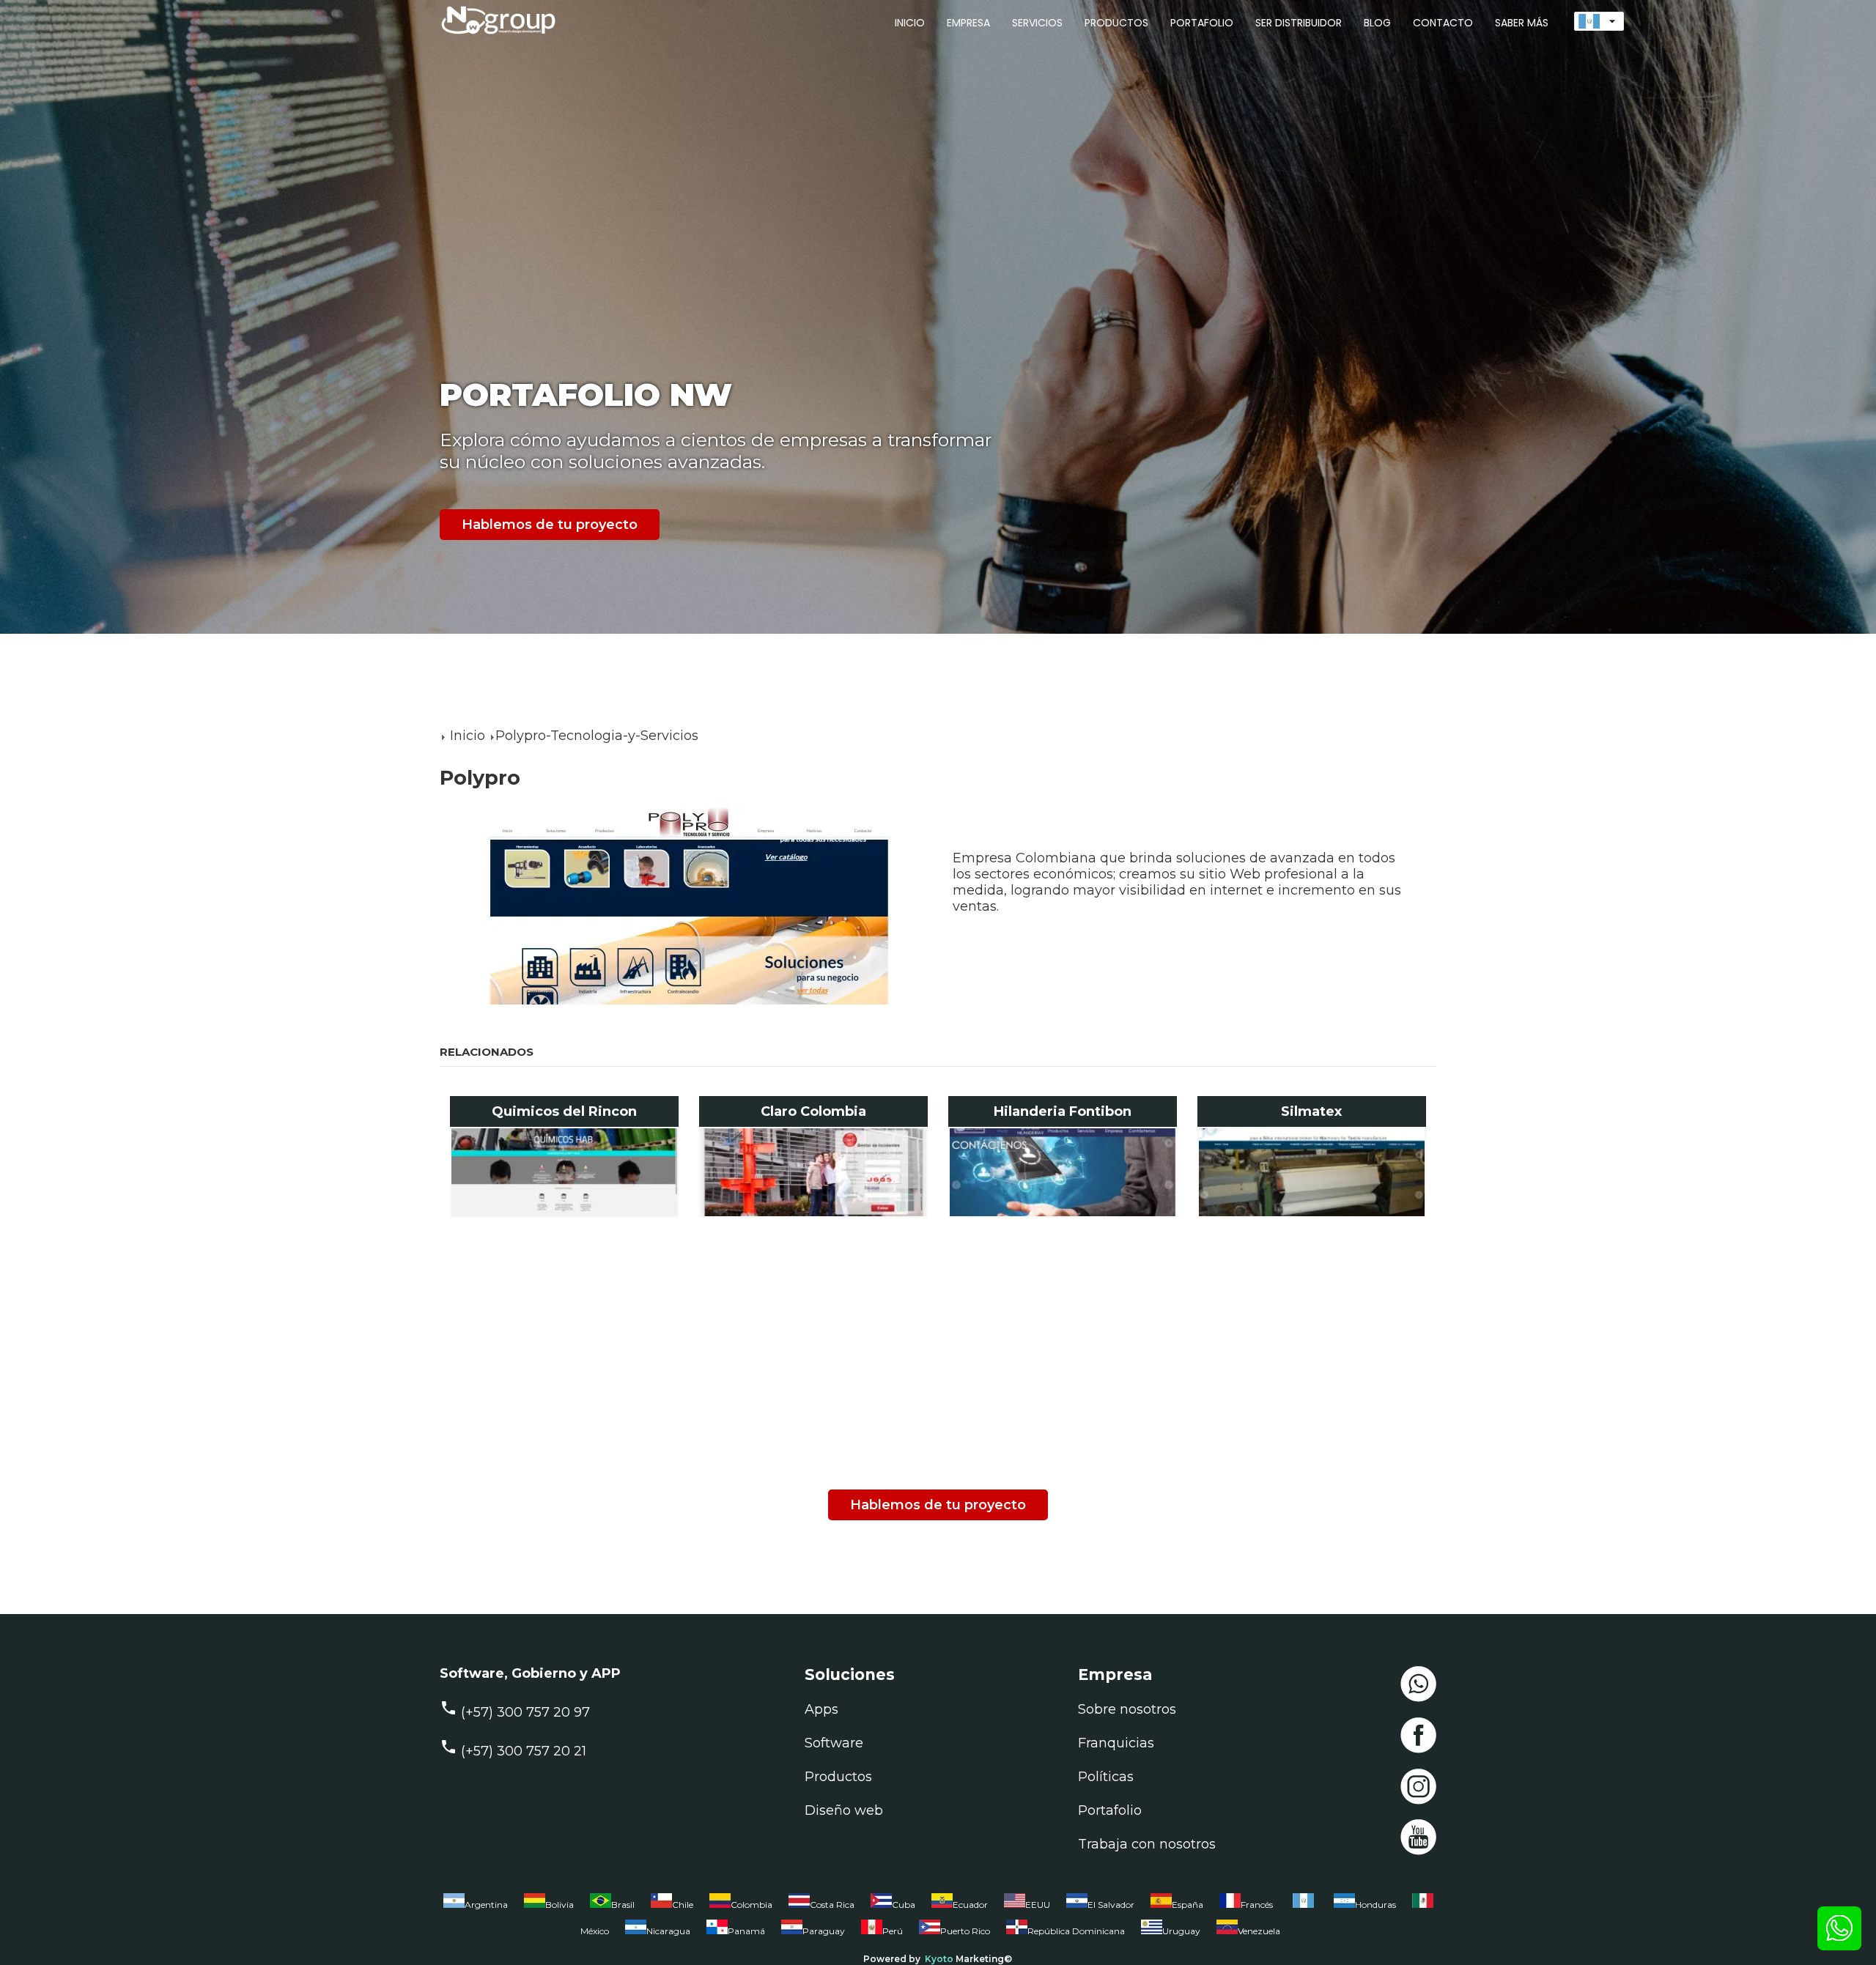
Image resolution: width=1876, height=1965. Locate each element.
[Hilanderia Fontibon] (1063, 1172)
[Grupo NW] (491, 36)
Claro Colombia (813, 1111)
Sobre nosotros (1127, 1709)
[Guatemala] (1303, 1908)
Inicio (468, 736)
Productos (838, 1777)
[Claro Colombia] (814, 1172)
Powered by (892, 1959)
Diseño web (844, 1810)
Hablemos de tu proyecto (550, 525)
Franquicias (1116, 1743)
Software (834, 1743)
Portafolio (1110, 1810)
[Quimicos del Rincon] (565, 1172)
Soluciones (850, 1674)
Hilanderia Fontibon (1063, 1111)
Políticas (1106, 1777)
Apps (821, 1709)
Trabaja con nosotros (1147, 1844)
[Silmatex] (1312, 1172)
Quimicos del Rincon (564, 1111)
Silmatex (1311, 1111)
